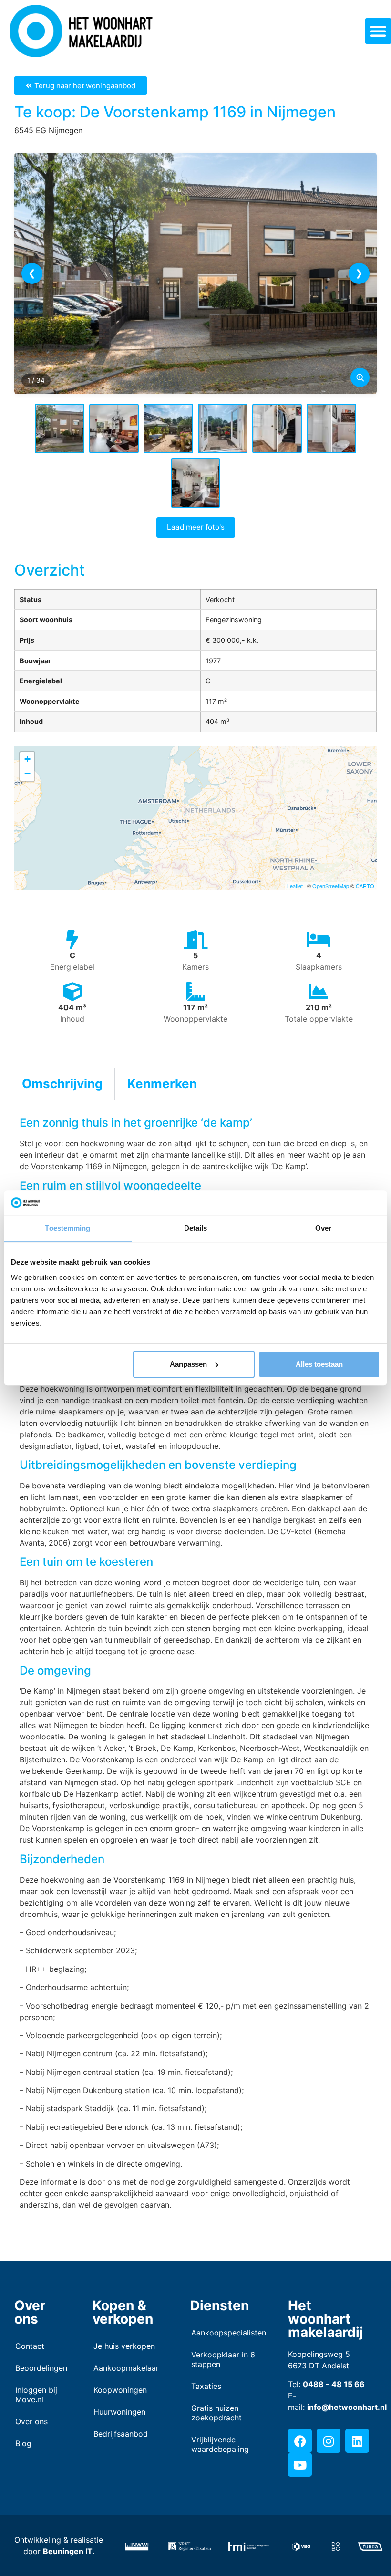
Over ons (31, 2421)
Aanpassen (188, 1364)
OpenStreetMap (331, 886)
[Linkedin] (357, 2441)
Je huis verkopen (124, 2346)
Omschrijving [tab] (62, 1084)
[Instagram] (329, 2441)
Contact (30, 2346)
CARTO (365, 886)
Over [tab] (323, 1229)
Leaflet (295, 886)
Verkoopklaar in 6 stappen (223, 2359)
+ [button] (27, 759)
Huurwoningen (119, 2412)
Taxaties (206, 2386)
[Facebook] (300, 2441)
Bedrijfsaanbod (121, 2434)
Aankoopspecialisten (225, 2333)
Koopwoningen (120, 2390)
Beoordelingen (40, 2368)
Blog (23, 2443)
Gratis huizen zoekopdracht (216, 2413)
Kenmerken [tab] (162, 1084)
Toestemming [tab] (67, 1229)
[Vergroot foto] (360, 377)
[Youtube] (300, 2465)
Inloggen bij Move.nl (36, 2395)
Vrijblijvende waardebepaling (220, 2444)
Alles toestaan (319, 1364)
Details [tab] (196, 1229)
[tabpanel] (195, 1664)
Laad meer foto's (196, 527)
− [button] (27, 773)
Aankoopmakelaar (126, 2368)
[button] (378, 31)
